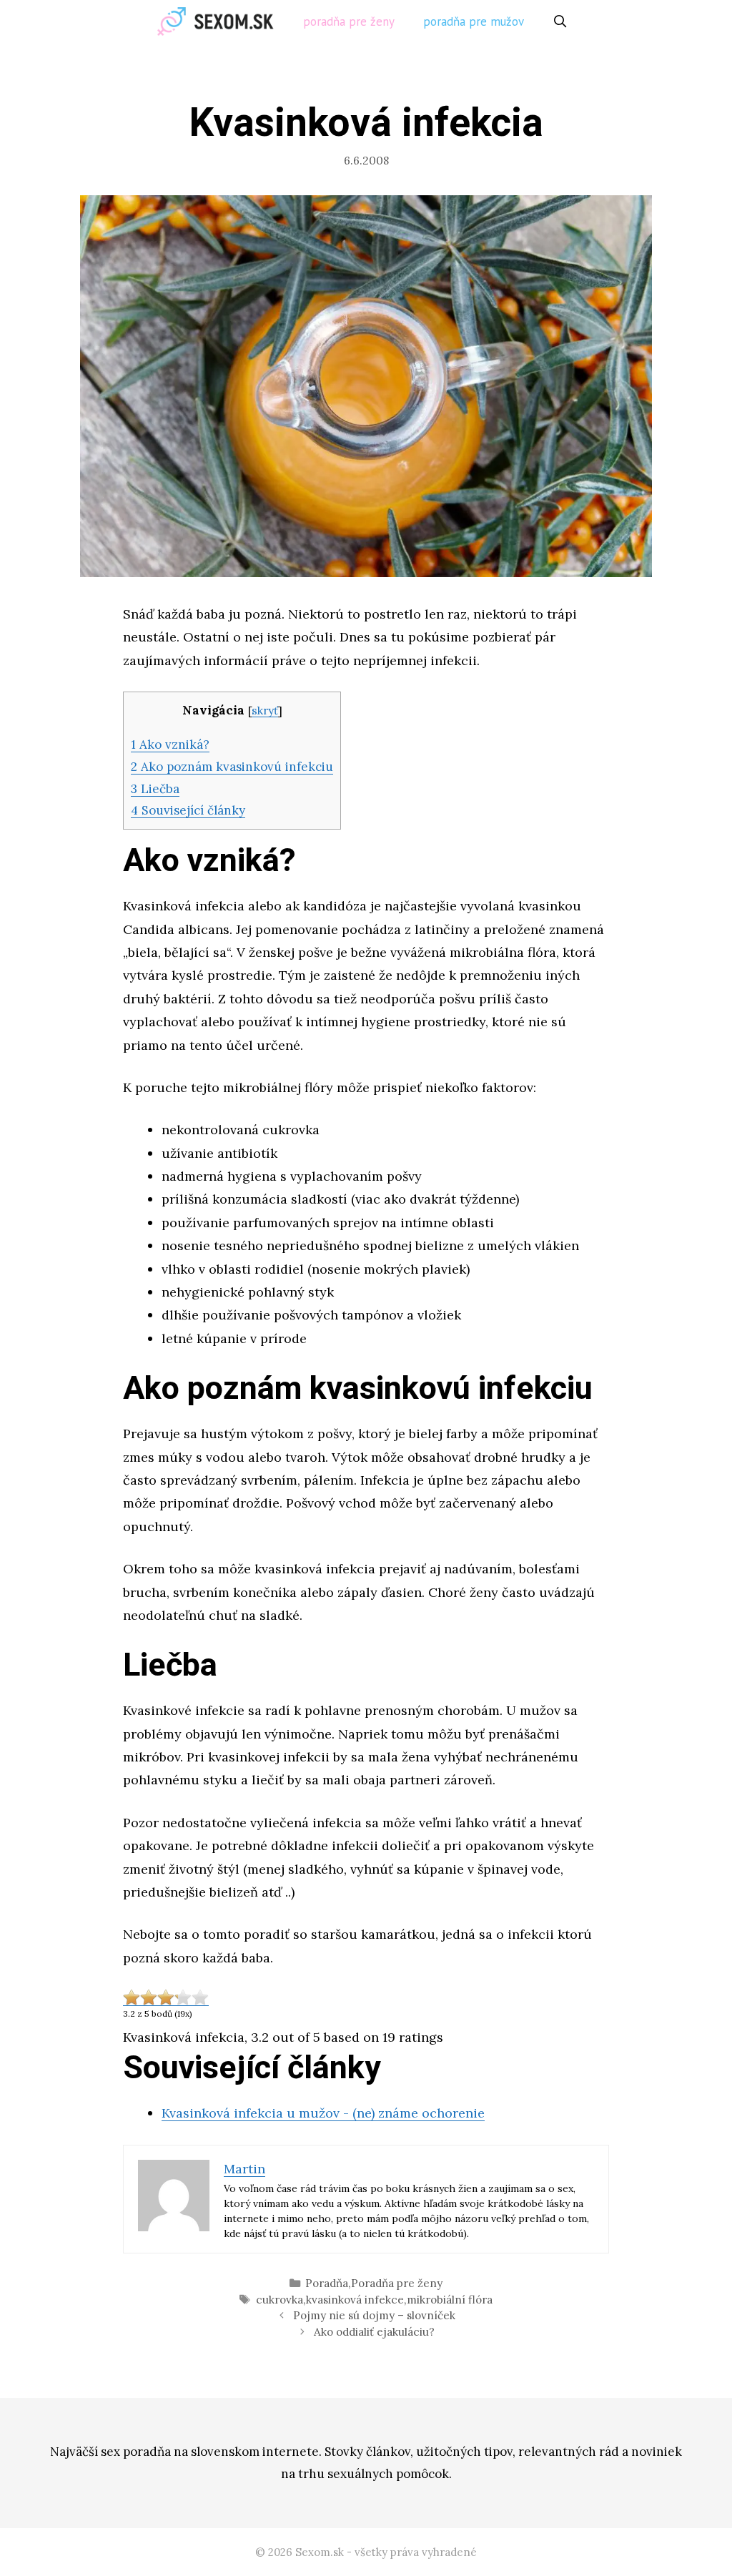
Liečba (155, 789)
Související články (188, 810)
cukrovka (280, 2300)
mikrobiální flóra (450, 2300)
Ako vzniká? (170, 744)
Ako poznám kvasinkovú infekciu (232, 767)
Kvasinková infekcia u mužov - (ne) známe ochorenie (323, 2113)
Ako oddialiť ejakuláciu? (374, 2332)
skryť (265, 711)
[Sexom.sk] (219, 21)
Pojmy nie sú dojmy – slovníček (374, 2315)
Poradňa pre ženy (349, 21)
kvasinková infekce (355, 2300)
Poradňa (327, 2283)
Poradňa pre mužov (474, 21)
